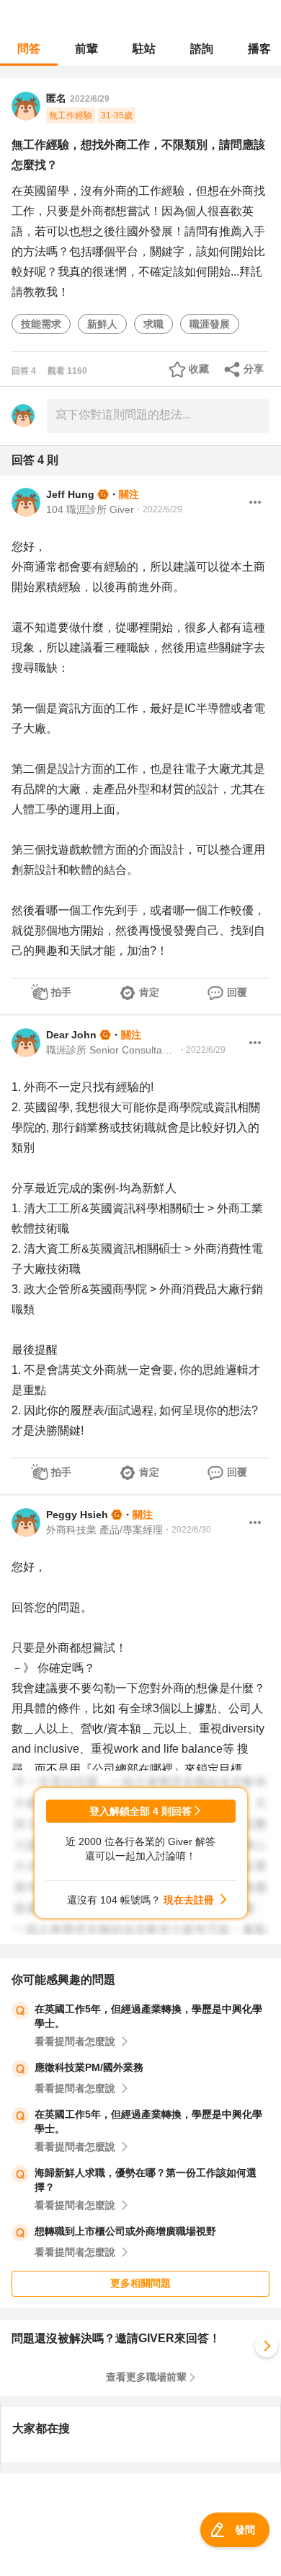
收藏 (199, 369)
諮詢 (202, 49)
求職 (153, 324)
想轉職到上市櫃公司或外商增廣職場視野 (125, 2231)
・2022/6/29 (158, 509)
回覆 (237, 992)
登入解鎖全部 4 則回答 (140, 1811)
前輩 (86, 49)
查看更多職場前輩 (146, 2377)
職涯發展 (210, 324)
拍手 (61, 992)
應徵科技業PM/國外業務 (89, 2067)
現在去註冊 (189, 1900)
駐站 (144, 49)
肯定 (149, 992)
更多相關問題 (140, 2283)
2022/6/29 (90, 99)
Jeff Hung (70, 494)
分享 (254, 369)
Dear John (71, 1035)
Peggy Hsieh (77, 1515)
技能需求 (41, 324)
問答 (29, 49)
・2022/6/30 (187, 1530)
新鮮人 (102, 324)
